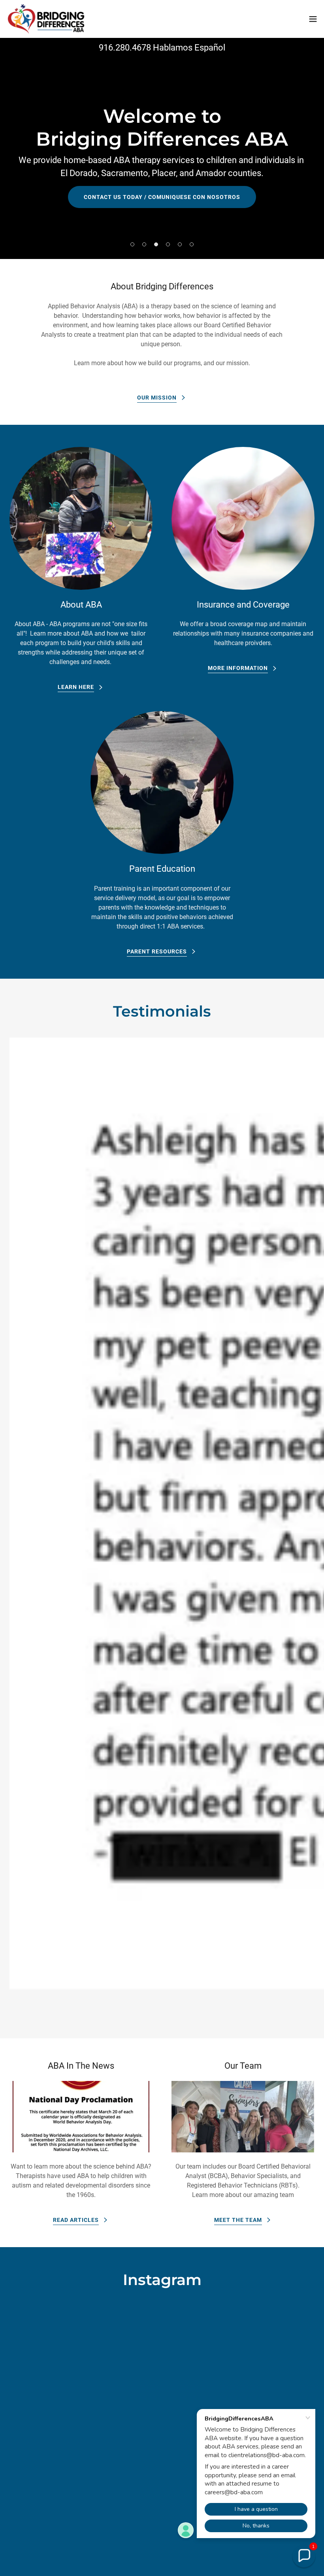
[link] (46, 19)
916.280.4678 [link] (125, 48)
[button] (313, 19)
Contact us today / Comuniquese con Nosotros (162, 197)
